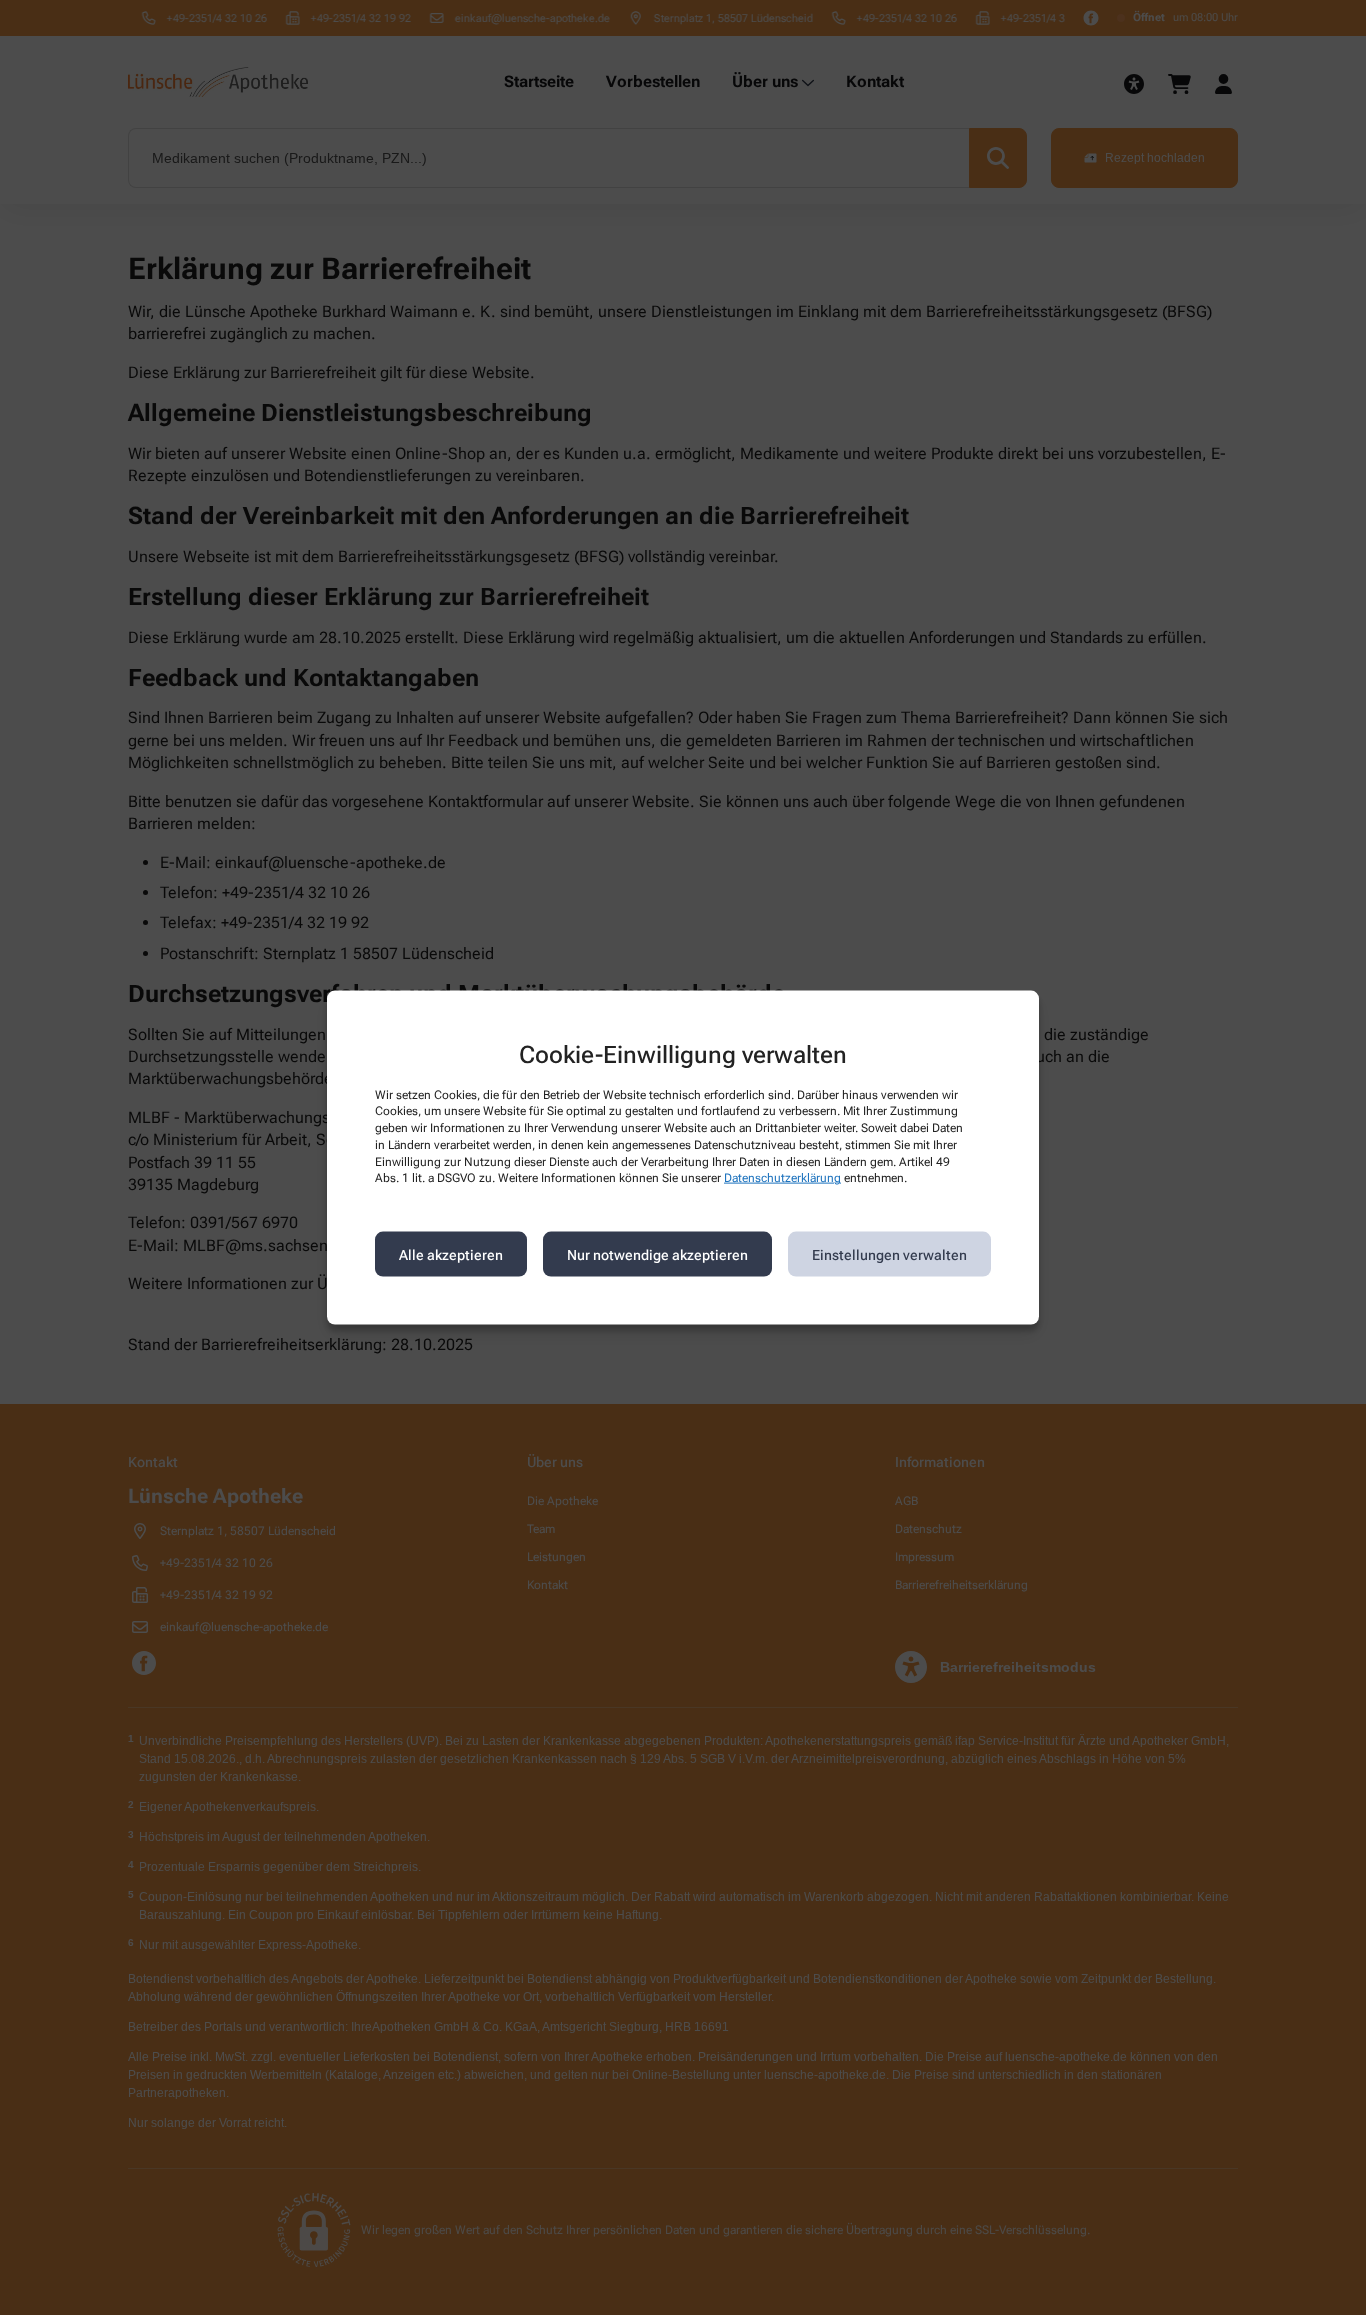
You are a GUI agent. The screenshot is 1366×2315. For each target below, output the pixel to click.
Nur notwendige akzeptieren (657, 1254)
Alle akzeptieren (451, 1254)
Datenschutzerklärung (782, 1178)
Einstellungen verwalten (889, 1254)
